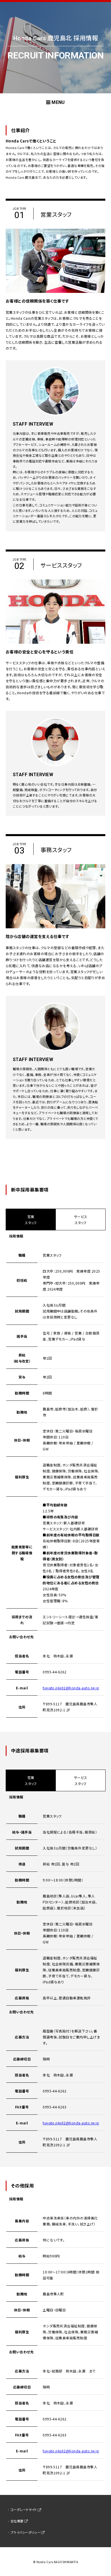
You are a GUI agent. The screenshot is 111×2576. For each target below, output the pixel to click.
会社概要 (17, 2521)
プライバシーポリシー (26, 2532)
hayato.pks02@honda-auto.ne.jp (71, 1688)
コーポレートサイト (24, 2509)
